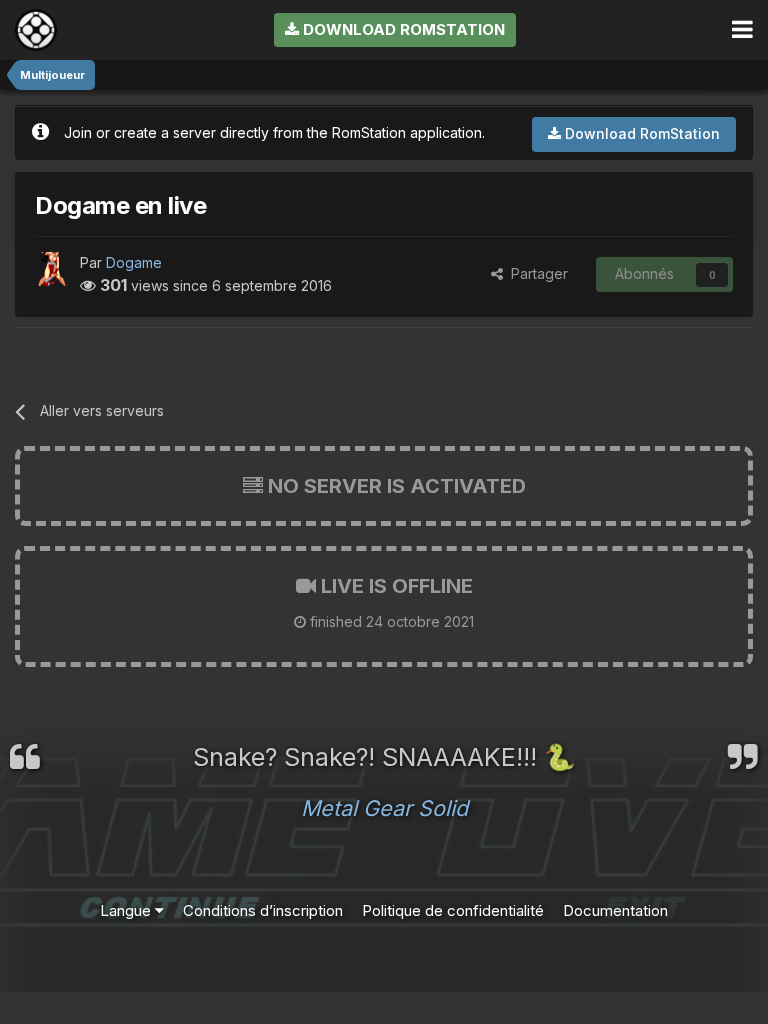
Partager (535, 273)
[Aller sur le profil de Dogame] (52, 269)
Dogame (134, 262)
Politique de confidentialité (453, 910)
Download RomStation (402, 29)
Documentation (615, 910)
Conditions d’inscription (263, 910)
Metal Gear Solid (384, 808)
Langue (127, 910)
